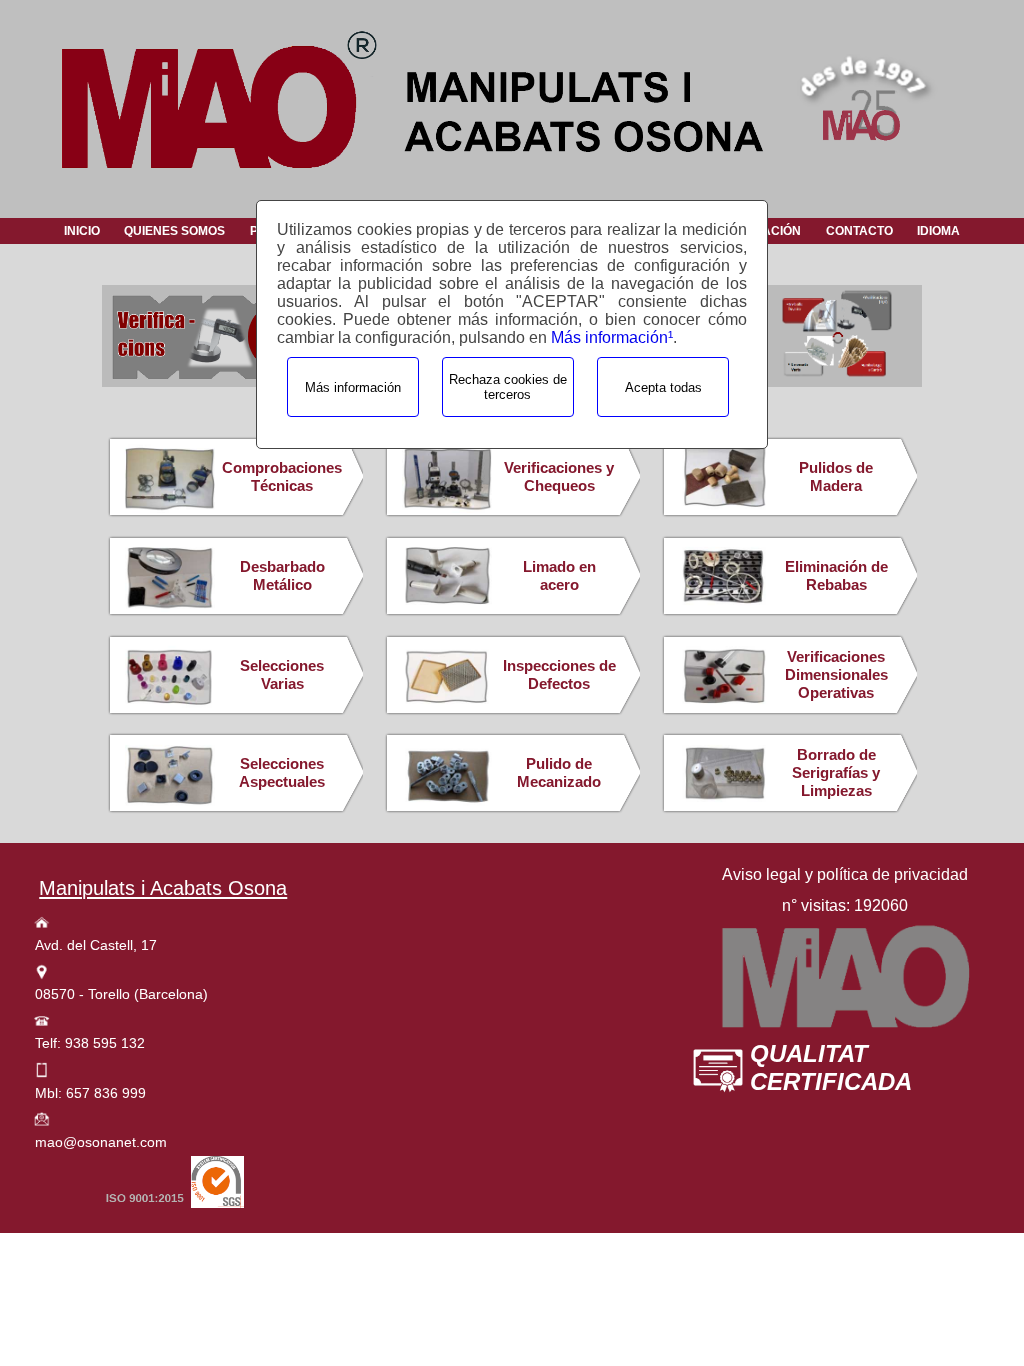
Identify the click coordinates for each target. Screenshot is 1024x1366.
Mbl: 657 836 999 (90, 1093)
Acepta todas (663, 387)
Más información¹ (612, 337)
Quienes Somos (174, 231)
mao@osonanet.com (101, 1142)
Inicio (82, 231)
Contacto (859, 231)
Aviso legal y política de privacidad (845, 874)
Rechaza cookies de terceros (508, 387)
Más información (353, 387)
